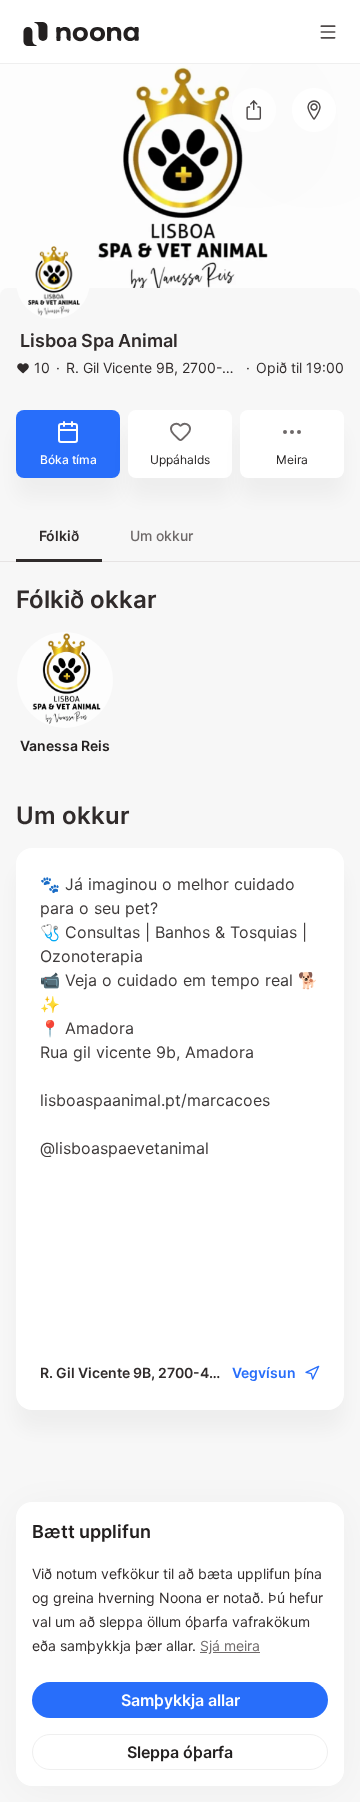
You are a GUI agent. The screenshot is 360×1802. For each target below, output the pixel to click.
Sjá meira (230, 1645)
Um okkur (161, 535)
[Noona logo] (81, 34)
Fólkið (59, 535)
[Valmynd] (328, 32)
